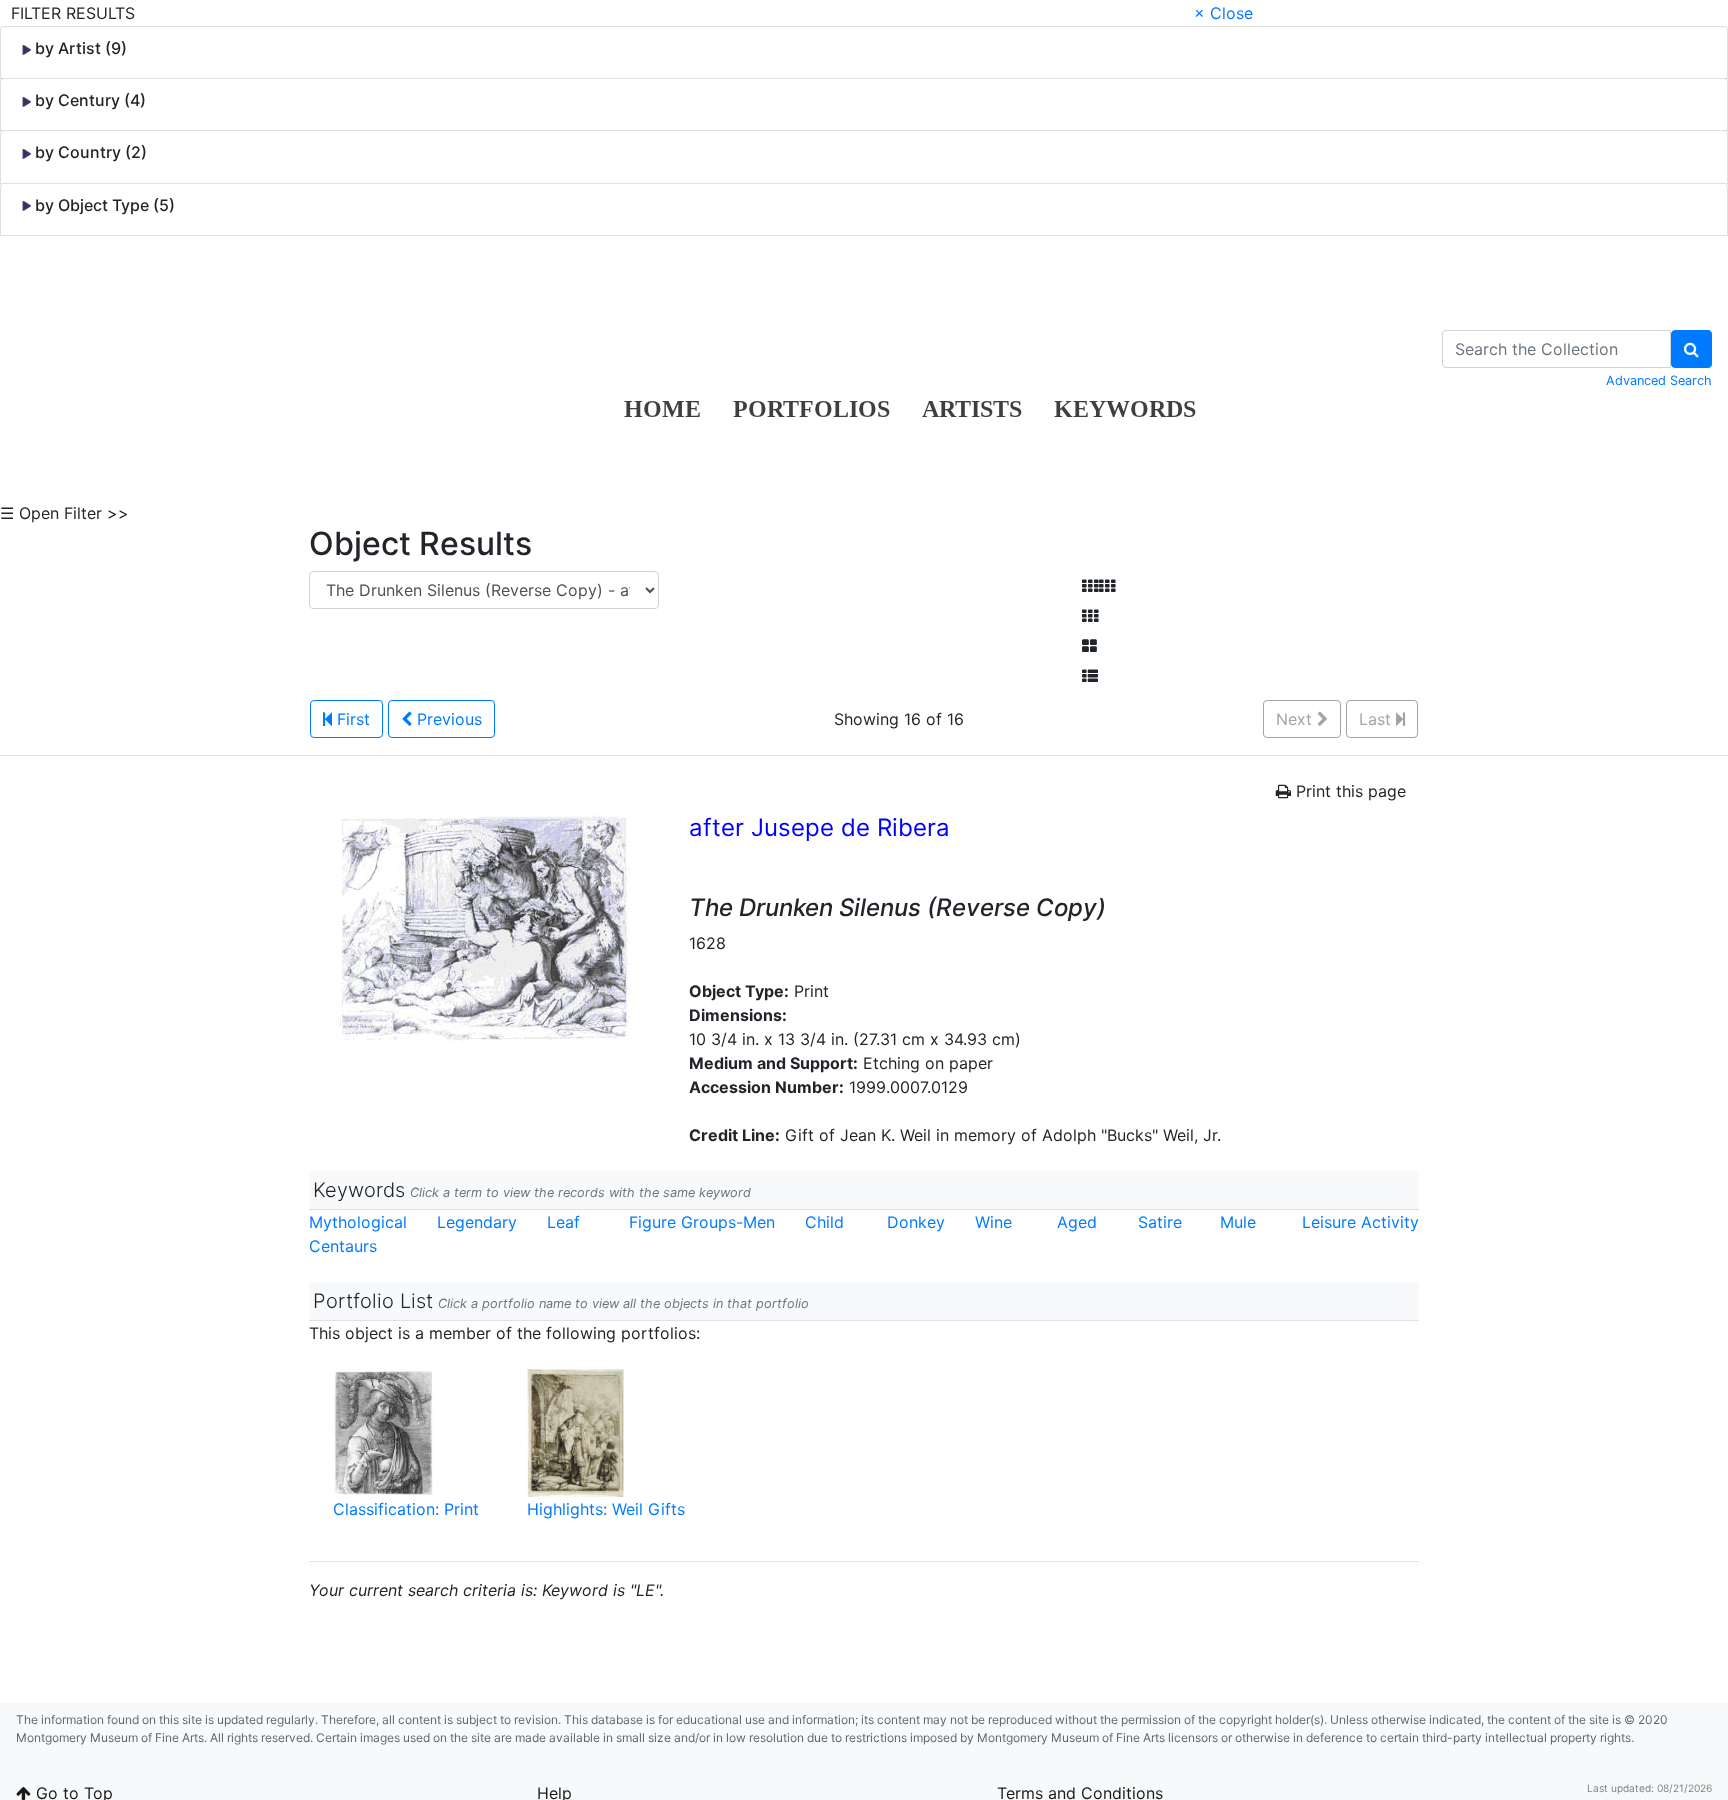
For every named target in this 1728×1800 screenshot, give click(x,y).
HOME (662, 409)
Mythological (358, 1222)
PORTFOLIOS (811, 409)
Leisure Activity (1360, 1222)
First (351, 719)
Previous (447, 719)
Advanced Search (1659, 380)
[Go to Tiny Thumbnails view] (1098, 586)
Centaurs (343, 1246)
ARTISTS (972, 409)
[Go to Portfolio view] (1089, 646)
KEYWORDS (1125, 409)
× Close (1223, 13)
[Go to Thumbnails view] (1090, 616)
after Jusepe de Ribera (819, 827)
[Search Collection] (1691, 349)
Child (824, 1222)
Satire (1160, 1222)
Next (1296, 719)
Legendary (477, 1222)
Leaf (563, 1222)
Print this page (1348, 791)
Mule (1238, 1222)
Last (1377, 719)
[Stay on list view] (1090, 676)
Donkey (916, 1222)
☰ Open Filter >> (64, 513)
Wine (993, 1222)
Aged (1077, 1222)
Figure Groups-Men (702, 1222)
